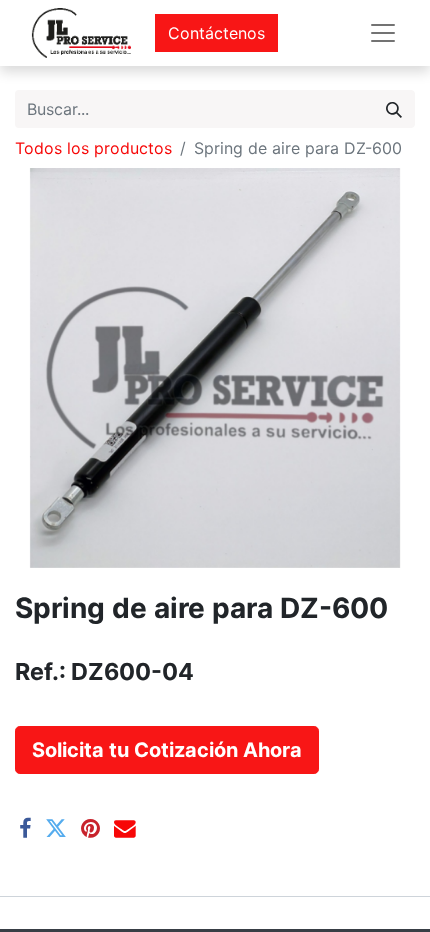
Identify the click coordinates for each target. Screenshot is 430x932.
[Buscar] (394, 109)
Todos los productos (93, 148)
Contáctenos (216, 33)
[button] (167, 750)
